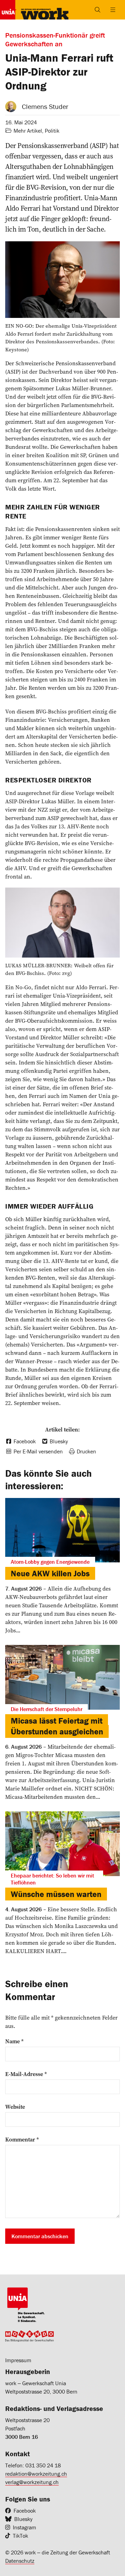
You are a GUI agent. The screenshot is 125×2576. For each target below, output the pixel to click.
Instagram (24, 2527)
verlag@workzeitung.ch (32, 2482)
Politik (52, 131)
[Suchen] (98, 10)
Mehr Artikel (28, 131)
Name (14, 2041)
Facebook (25, 2511)
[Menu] (113, 10)
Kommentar (22, 2139)
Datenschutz (20, 2561)
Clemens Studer (45, 106)
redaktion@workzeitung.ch (36, 2474)
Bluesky (23, 2519)
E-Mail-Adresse (26, 2074)
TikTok (20, 2536)
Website (15, 2107)
